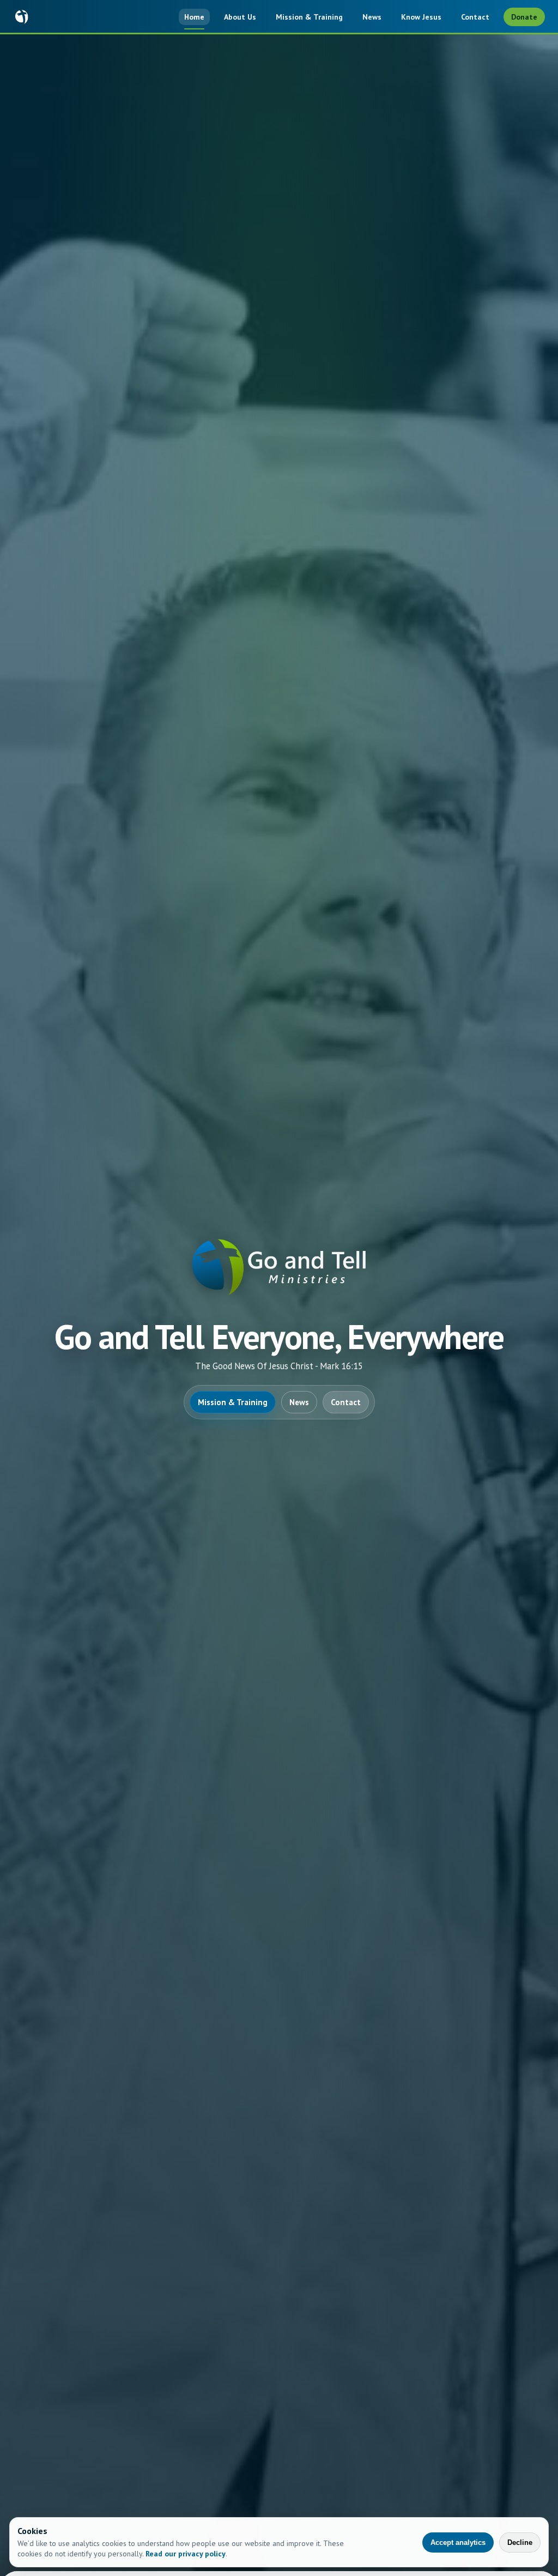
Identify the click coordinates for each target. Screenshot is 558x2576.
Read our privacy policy (186, 2554)
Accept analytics (458, 2542)
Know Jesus (421, 17)
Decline (520, 2542)
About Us (240, 17)
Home (194, 17)
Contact (475, 17)
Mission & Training (309, 17)
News (372, 17)
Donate (524, 17)
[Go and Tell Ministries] (22, 17)
